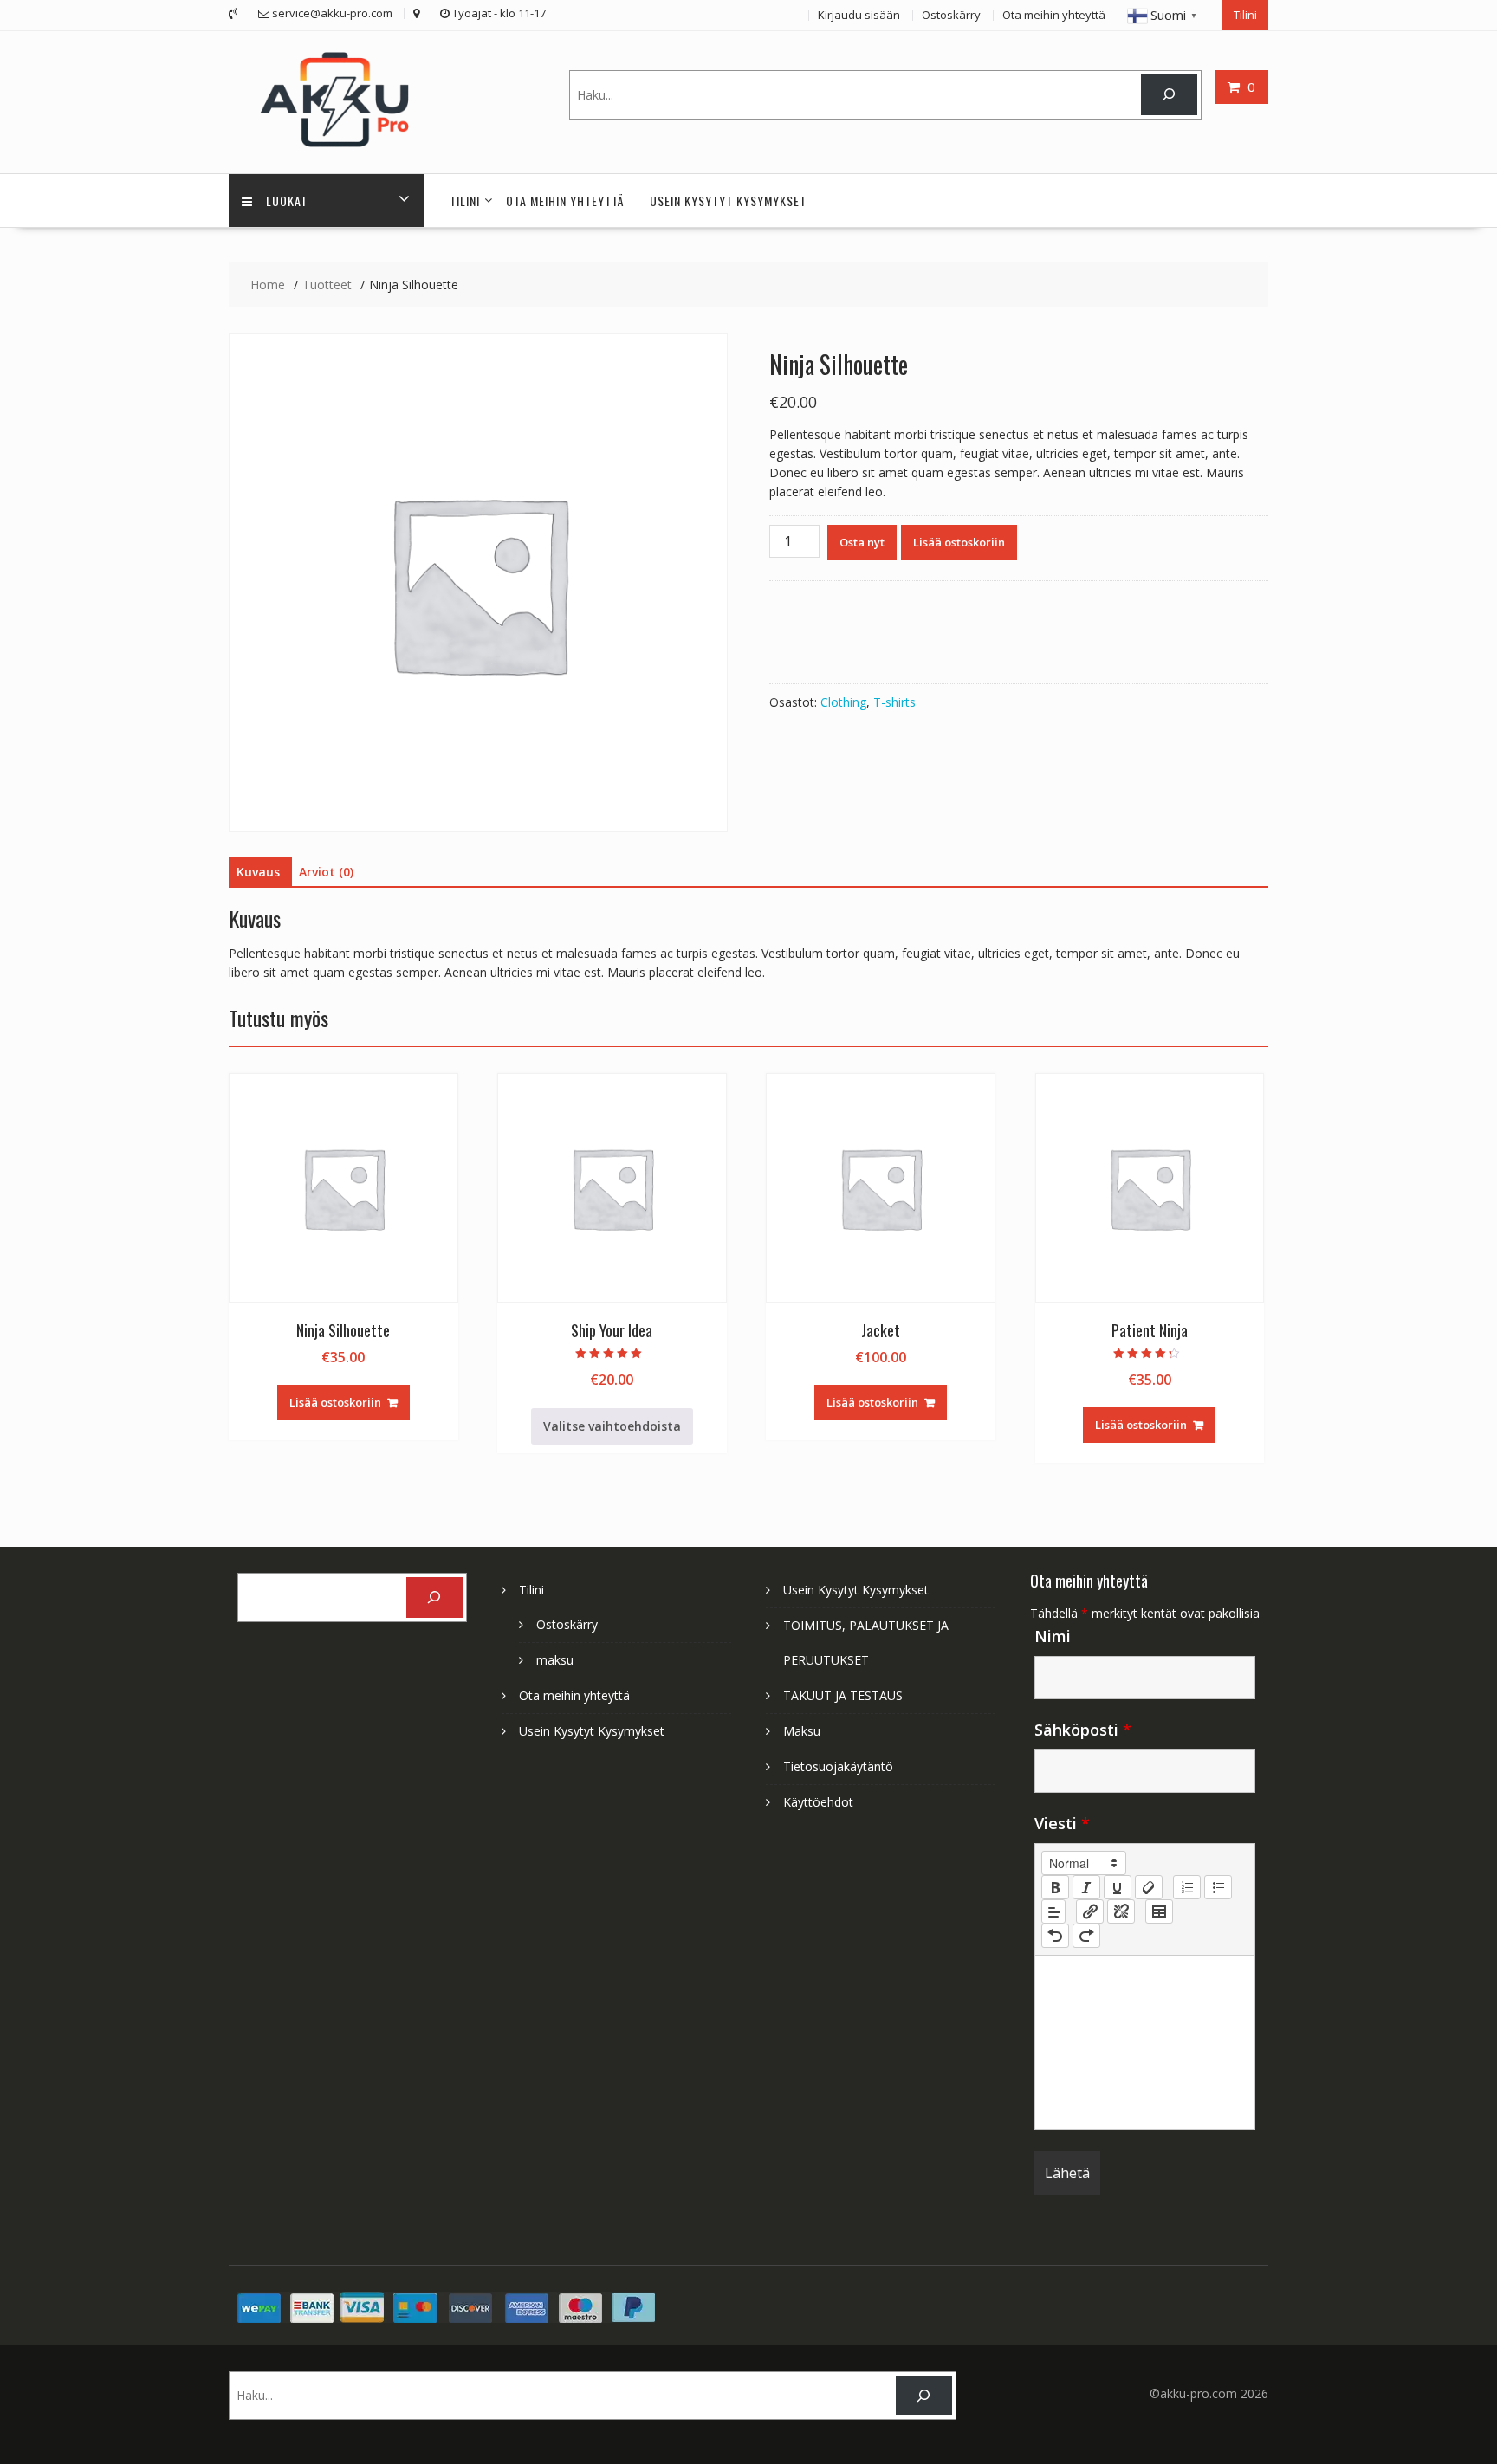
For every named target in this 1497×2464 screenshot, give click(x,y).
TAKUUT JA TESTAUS (843, 1695)
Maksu (802, 1731)
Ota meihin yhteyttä (1054, 15)
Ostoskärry (951, 15)
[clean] (1149, 1887)
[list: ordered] (1187, 1887)
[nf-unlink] (1121, 1911)
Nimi (1053, 1636)
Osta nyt (862, 542)
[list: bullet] (1218, 1887)
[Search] (1169, 95)
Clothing (843, 702)
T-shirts (894, 702)
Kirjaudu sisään (859, 15)
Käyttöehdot (818, 1802)
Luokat (287, 200)
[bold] (1055, 1887)
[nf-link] (1090, 1911)
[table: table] (1159, 1911)
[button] (1084, 1863)
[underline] (1118, 1887)
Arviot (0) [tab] (326, 872)
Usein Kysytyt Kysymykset (728, 200)
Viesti (1062, 1823)
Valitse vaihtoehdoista (612, 1426)
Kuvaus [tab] (258, 872)
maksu (555, 1660)
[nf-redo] (1086, 1936)
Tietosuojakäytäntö (838, 1766)
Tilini (1245, 15)
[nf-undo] (1055, 1936)
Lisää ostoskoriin (959, 542)
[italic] (1086, 1887)
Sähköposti (1083, 1730)
